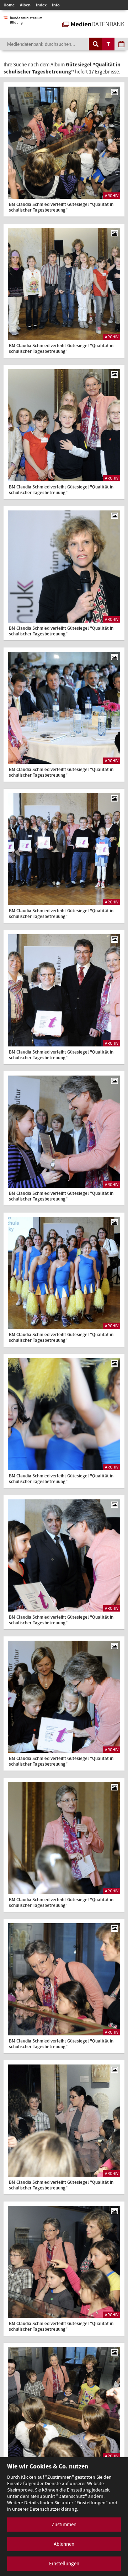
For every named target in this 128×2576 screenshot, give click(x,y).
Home (9, 5)
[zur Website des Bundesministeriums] (23, 21)
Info (56, 5)
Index (41, 5)
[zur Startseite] (93, 23)
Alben (25, 5)
